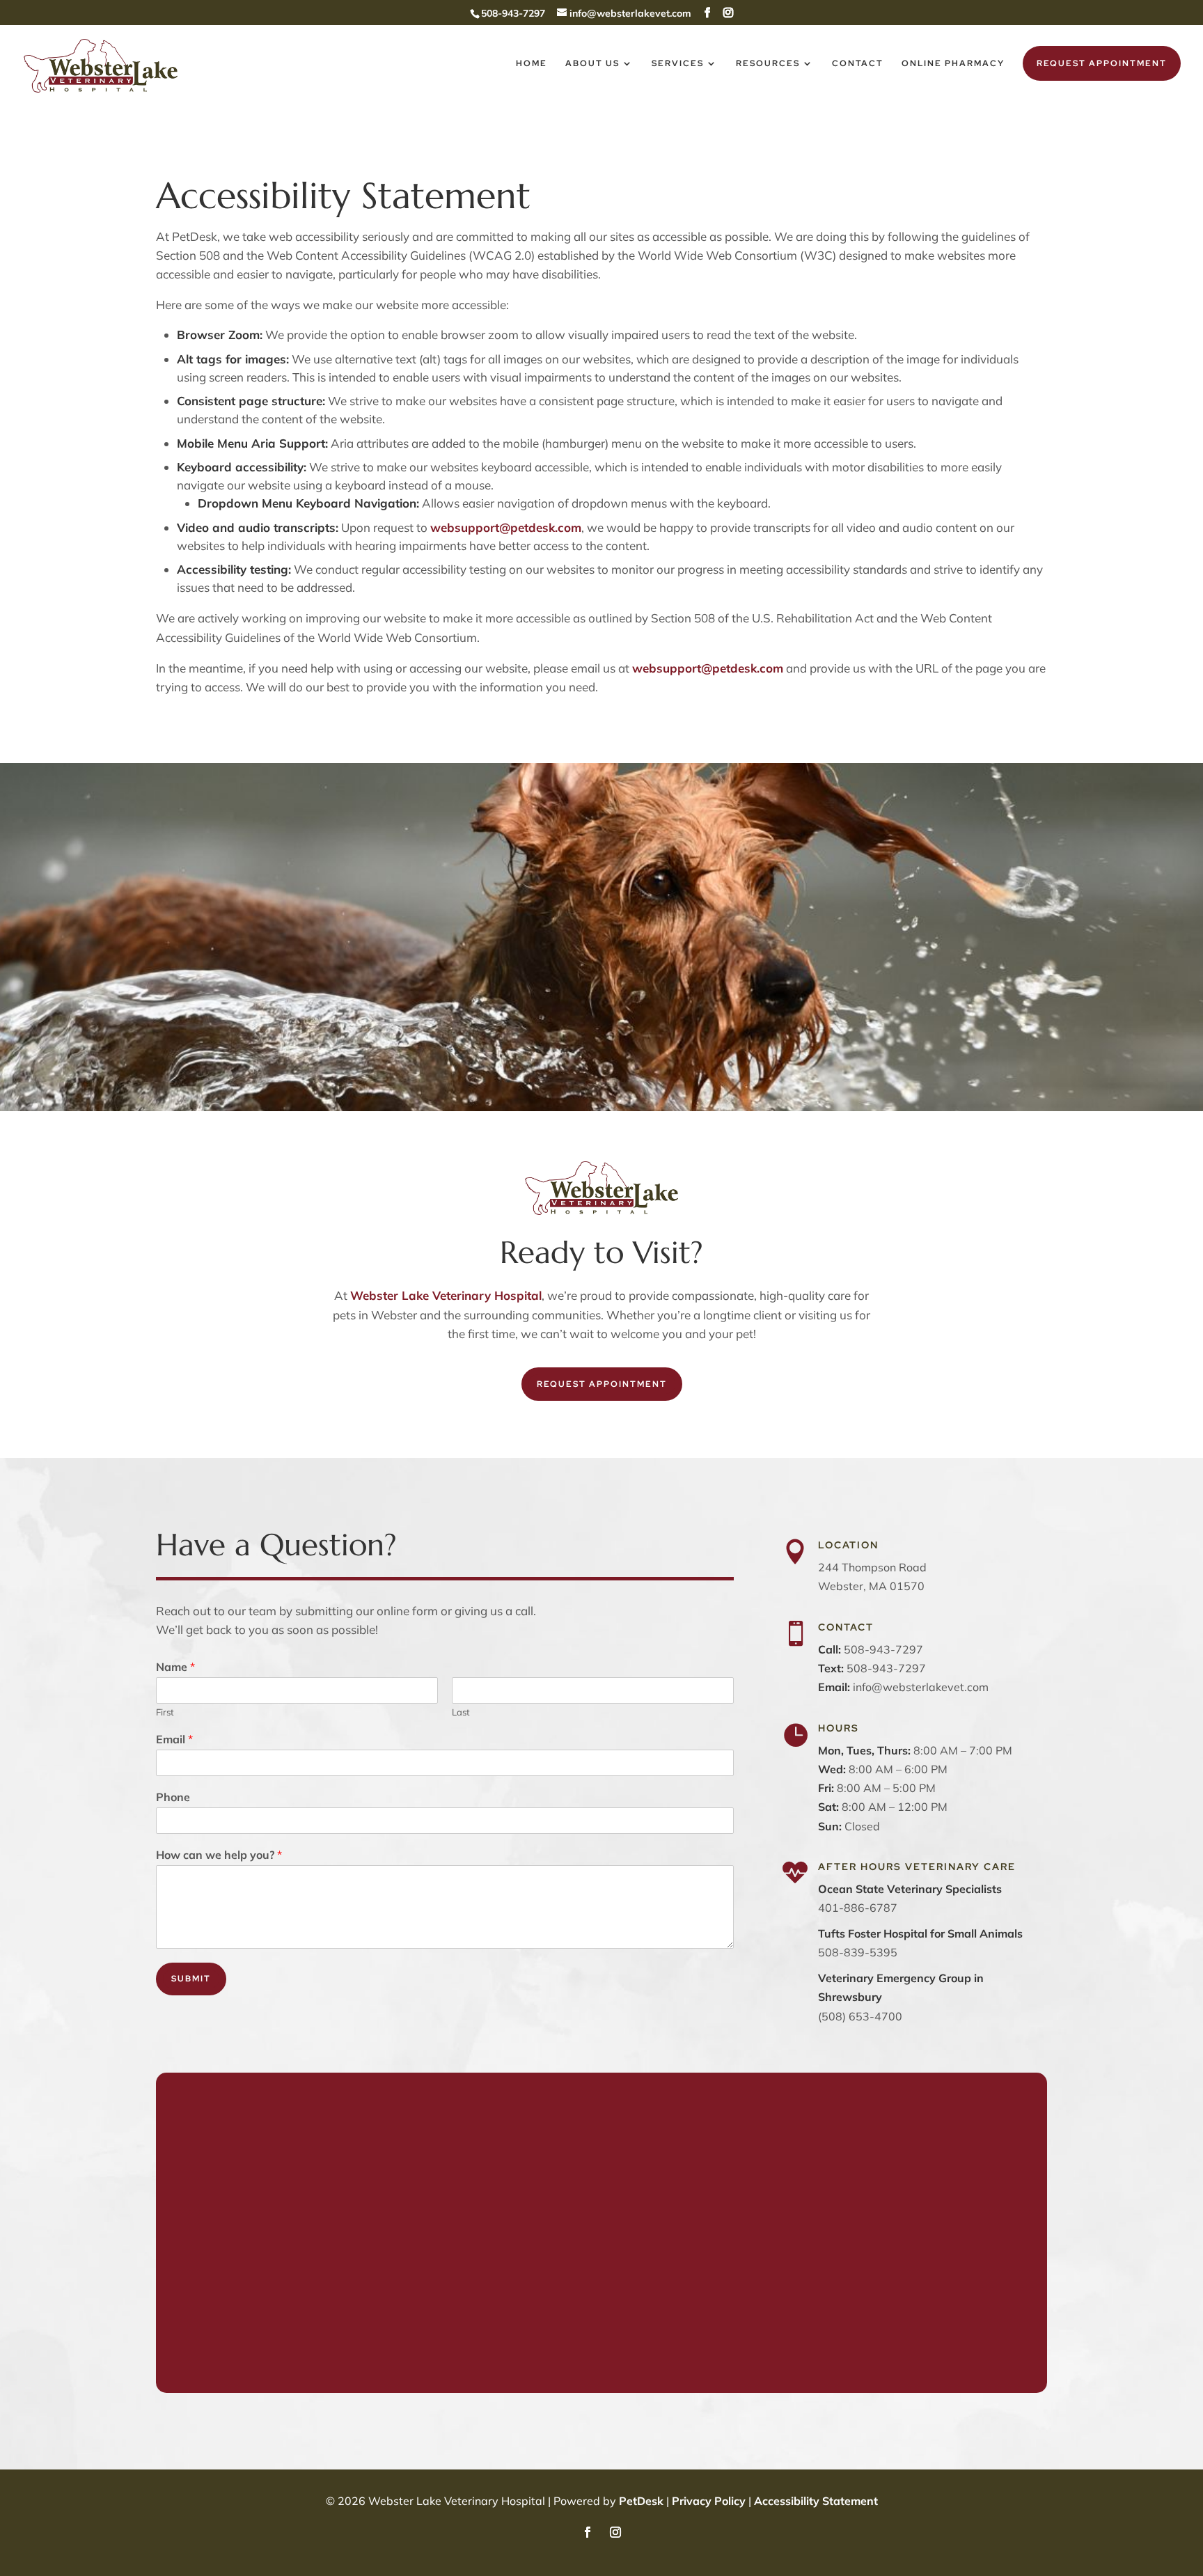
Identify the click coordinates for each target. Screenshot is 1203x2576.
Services (678, 64)
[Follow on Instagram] (615, 2532)
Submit (191, 1979)
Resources (768, 64)
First (165, 1712)
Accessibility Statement (816, 2501)
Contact (858, 64)
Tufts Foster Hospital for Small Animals (920, 1933)
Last (461, 1712)
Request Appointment (1102, 63)
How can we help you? (219, 1855)
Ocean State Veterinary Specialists (910, 1889)
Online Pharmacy (953, 64)
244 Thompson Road (872, 1567)
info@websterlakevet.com (921, 1687)
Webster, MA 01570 (871, 1586)
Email (174, 1739)
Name (175, 1667)
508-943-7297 (886, 1668)
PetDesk (641, 2501)
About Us (592, 64)
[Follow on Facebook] (588, 2532)
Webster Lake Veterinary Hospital (446, 1295)
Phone (173, 1797)
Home (532, 64)
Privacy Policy (709, 2501)
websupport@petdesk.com (506, 527)
